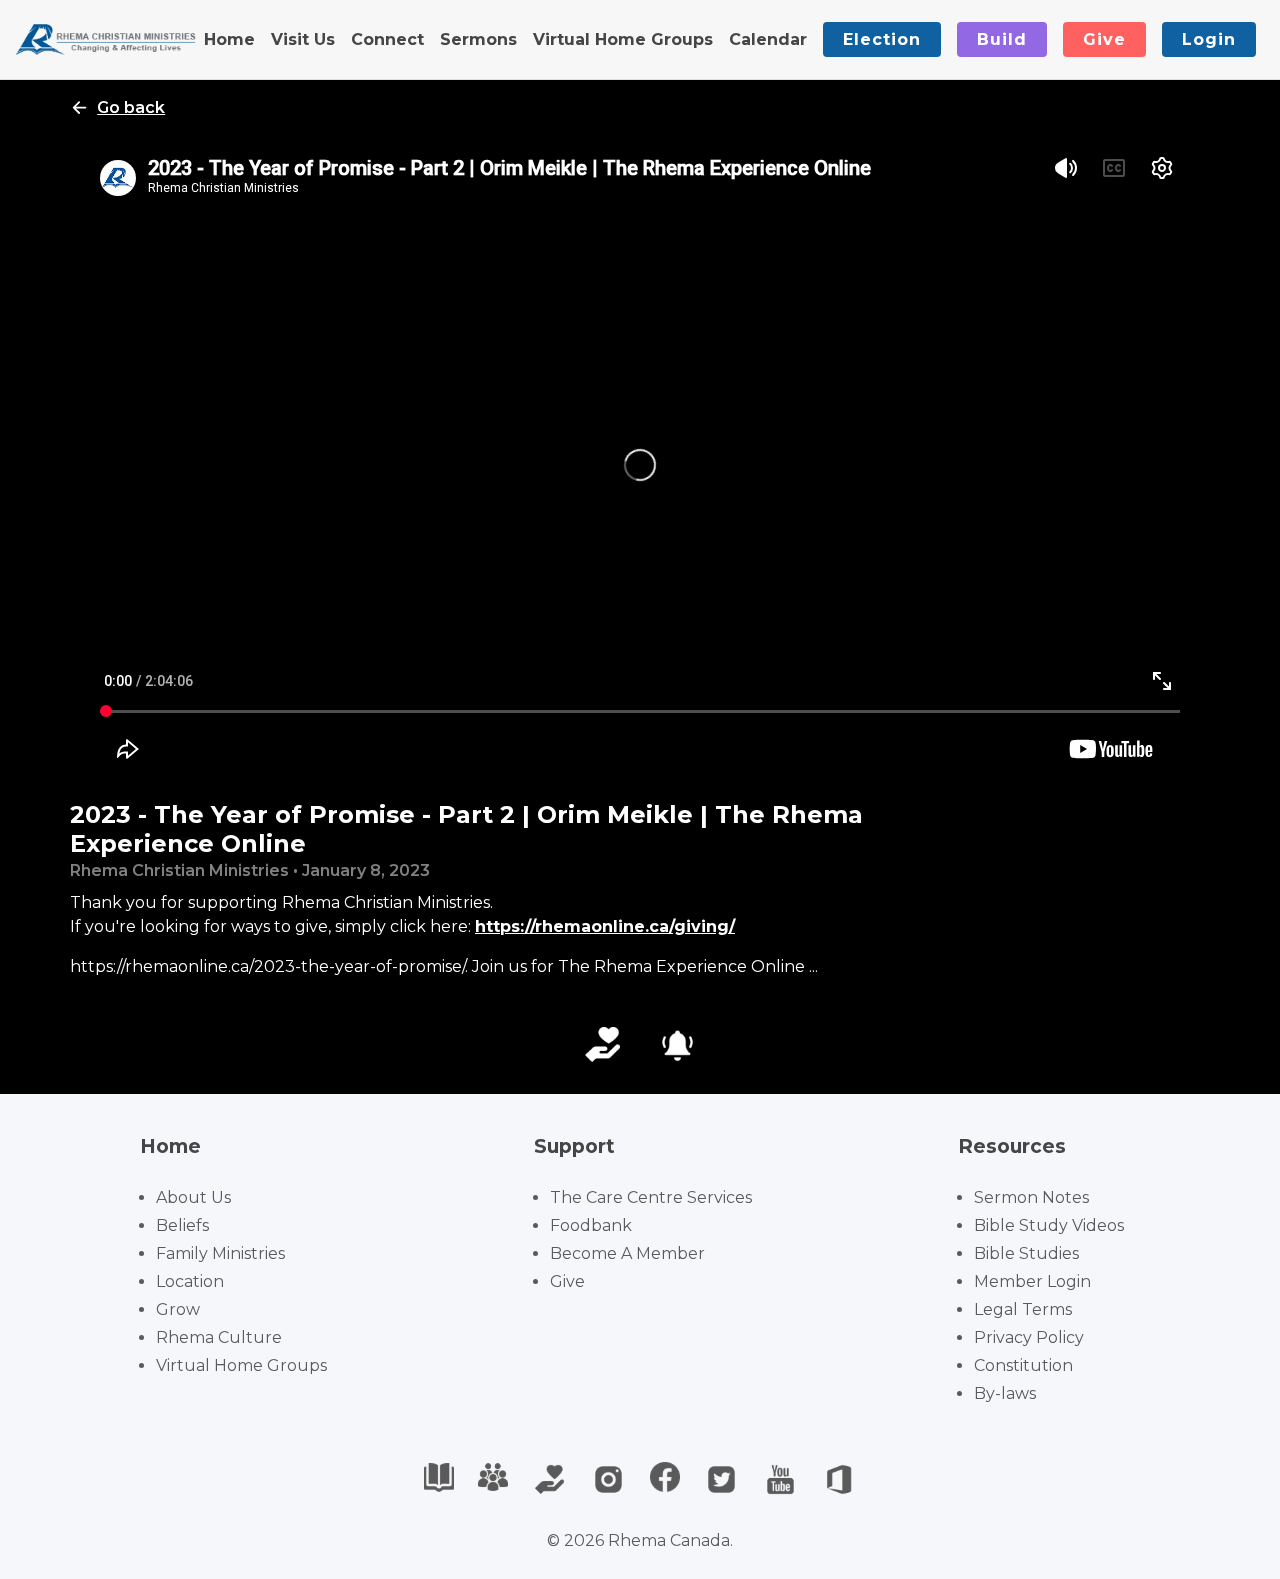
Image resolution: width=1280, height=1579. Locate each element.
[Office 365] (839, 1479)
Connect (387, 39)
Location (190, 1281)
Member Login (1032, 1281)
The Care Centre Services (651, 1197)
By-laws (1005, 1393)
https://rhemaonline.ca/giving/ (605, 926)
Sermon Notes (1031, 1197)
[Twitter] (721, 1479)
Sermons (478, 39)
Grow (178, 1309)
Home (229, 39)
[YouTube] (780, 1479)
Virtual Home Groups (623, 39)
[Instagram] (608, 1479)
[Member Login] (493, 1479)
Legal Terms (1023, 1309)
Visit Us (303, 39)
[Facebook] (665, 1479)
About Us (193, 1197)
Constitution (1023, 1365)
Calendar (768, 39)
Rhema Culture (219, 1337)
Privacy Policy (1029, 1337)
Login (1209, 39)
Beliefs (182, 1225)
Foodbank (591, 1225)
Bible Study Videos (1049, 1225)
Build (1002, 39)
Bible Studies (1026, 1253)
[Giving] (549, 1479)
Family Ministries (220, 1253)
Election (882, 39)
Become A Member (627, 1253)
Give (1104, 39)
